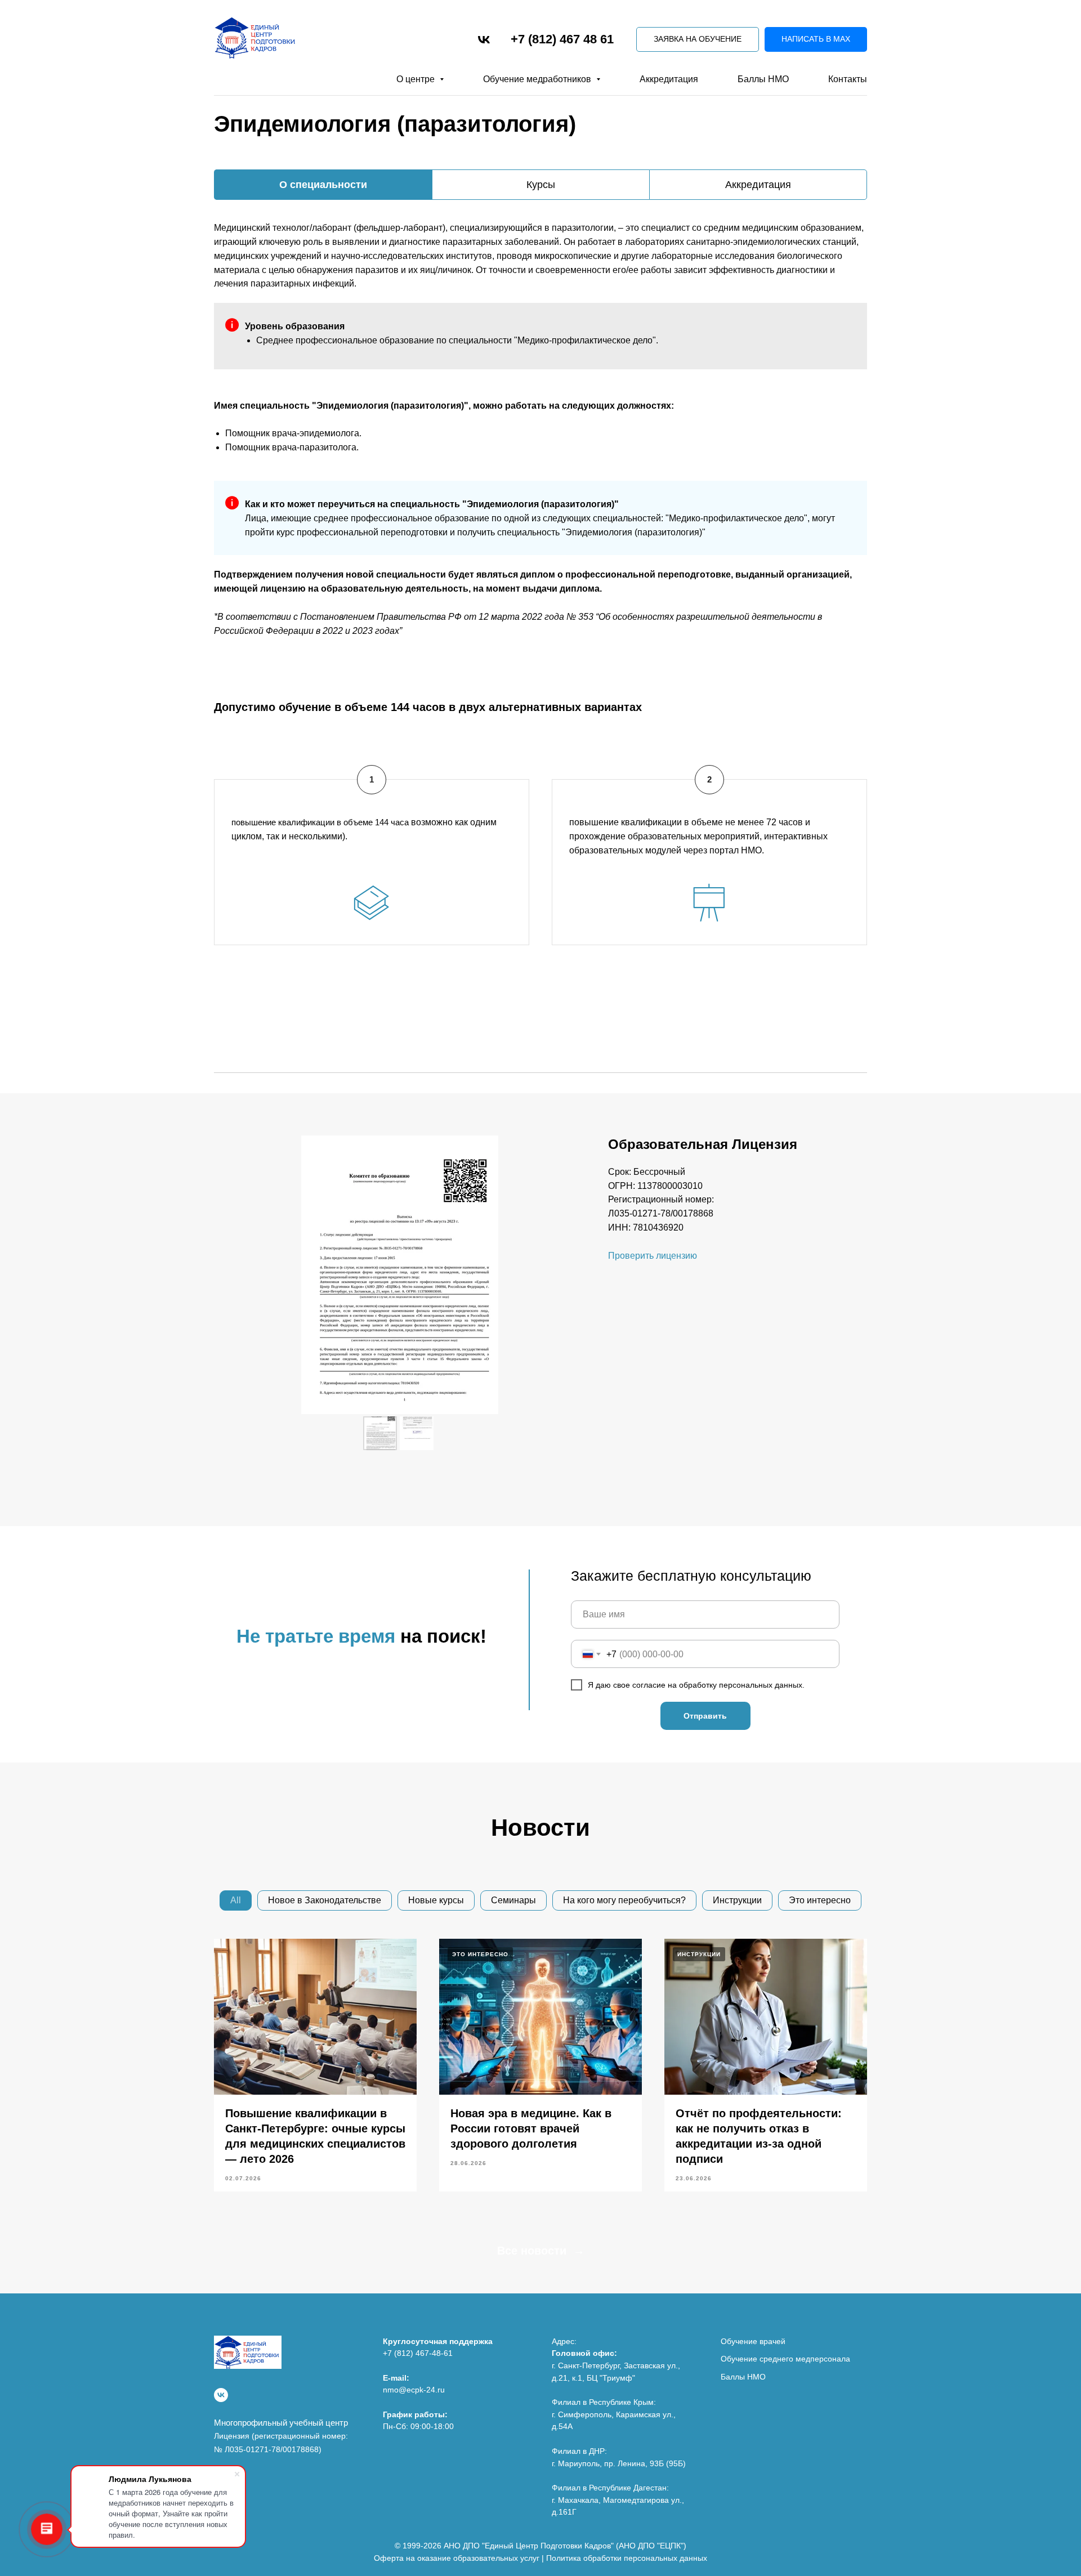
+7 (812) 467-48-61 (418, 2353)
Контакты (848, 79)
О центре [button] (417, 79)
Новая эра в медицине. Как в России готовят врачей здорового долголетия (531, 2128)
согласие (650, 1685)
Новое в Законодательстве (325, 1900)
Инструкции (737, 1900)
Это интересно (820, 1900)
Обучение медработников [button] (538, 79)
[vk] (484, 40)
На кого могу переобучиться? (624, 1900)
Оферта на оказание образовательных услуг (457, 2558)
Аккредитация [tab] (758, 185)
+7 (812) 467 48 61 (562, 39)
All (236, 1900)
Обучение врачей (753, 2341)
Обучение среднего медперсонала (785, 2359)
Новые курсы (436, 1900)
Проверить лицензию (653, 1256)
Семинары (513, 1900)
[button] (698, 40)
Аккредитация (669, 79)
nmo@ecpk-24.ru (414, 2390)
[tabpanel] (540, 247)
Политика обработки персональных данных (627, 2558)
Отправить (705, 1716)
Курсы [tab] (541, 185)
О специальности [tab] (323, 185)
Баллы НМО (763, 79)
